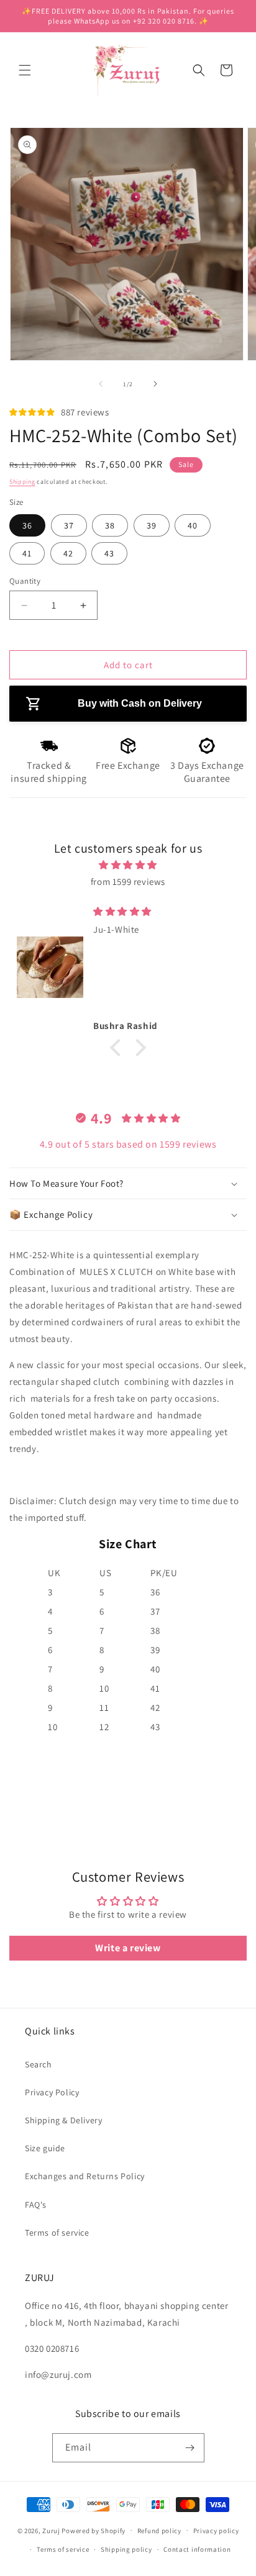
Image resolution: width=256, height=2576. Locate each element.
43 (109, 553)
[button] (25, 70)
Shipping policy (126, 2549)
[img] (128, 865)
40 (193, 525)
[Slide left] (101, 384)
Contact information (197, 2549)
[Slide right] (155, 384)
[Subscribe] (190, 2448)
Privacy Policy (52, 2092)
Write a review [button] (128, 1948)
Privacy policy (216, 2531)
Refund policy (159, 2531)
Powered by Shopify (94, 2530)
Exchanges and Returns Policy (85, 2176)
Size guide (45, 2148)
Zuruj (51, 2530)
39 (152, 525)
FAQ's (36, 2205)
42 (68, 553)
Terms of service (57, 2233)
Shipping (22, 482)
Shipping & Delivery (63, 2120)
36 (27, 525)
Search (39, 2064)
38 (110, 525)
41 (27, 553)
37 (69, 525)
